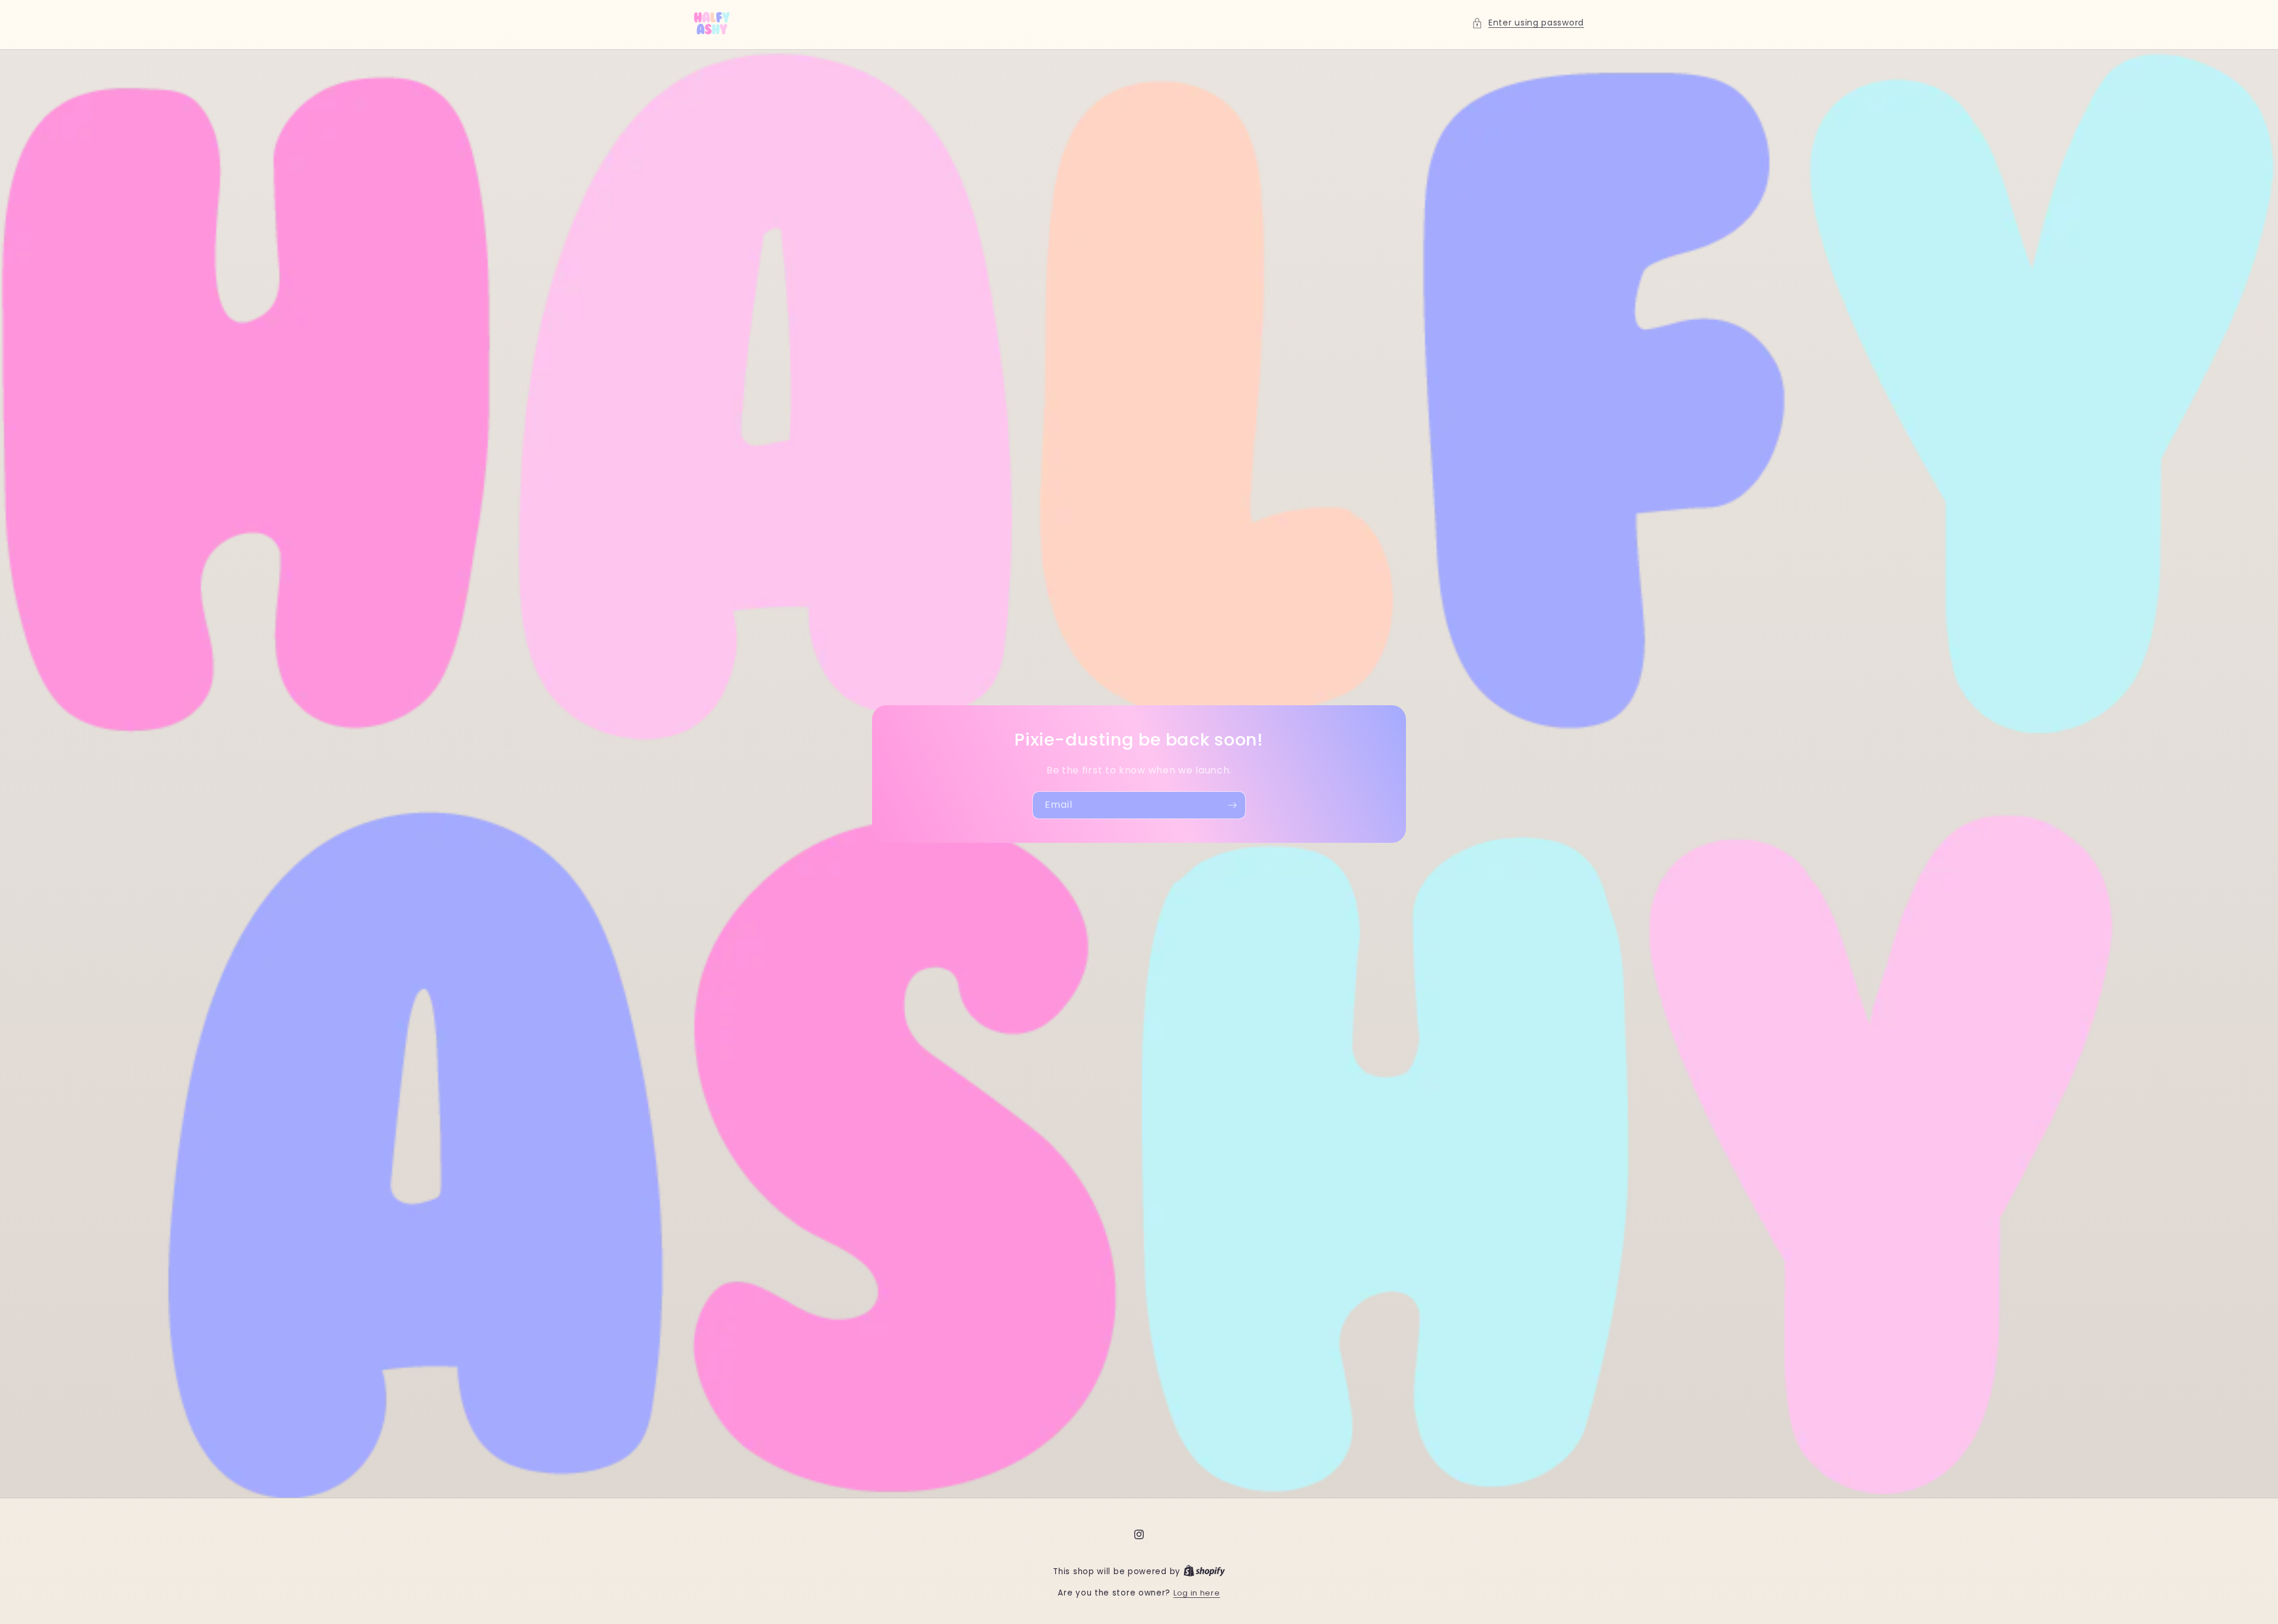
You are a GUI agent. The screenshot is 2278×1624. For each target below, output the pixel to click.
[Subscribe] (1232, 805)
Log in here (1197, 1593)
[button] (1528, 23)
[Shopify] (1204, 1572)
